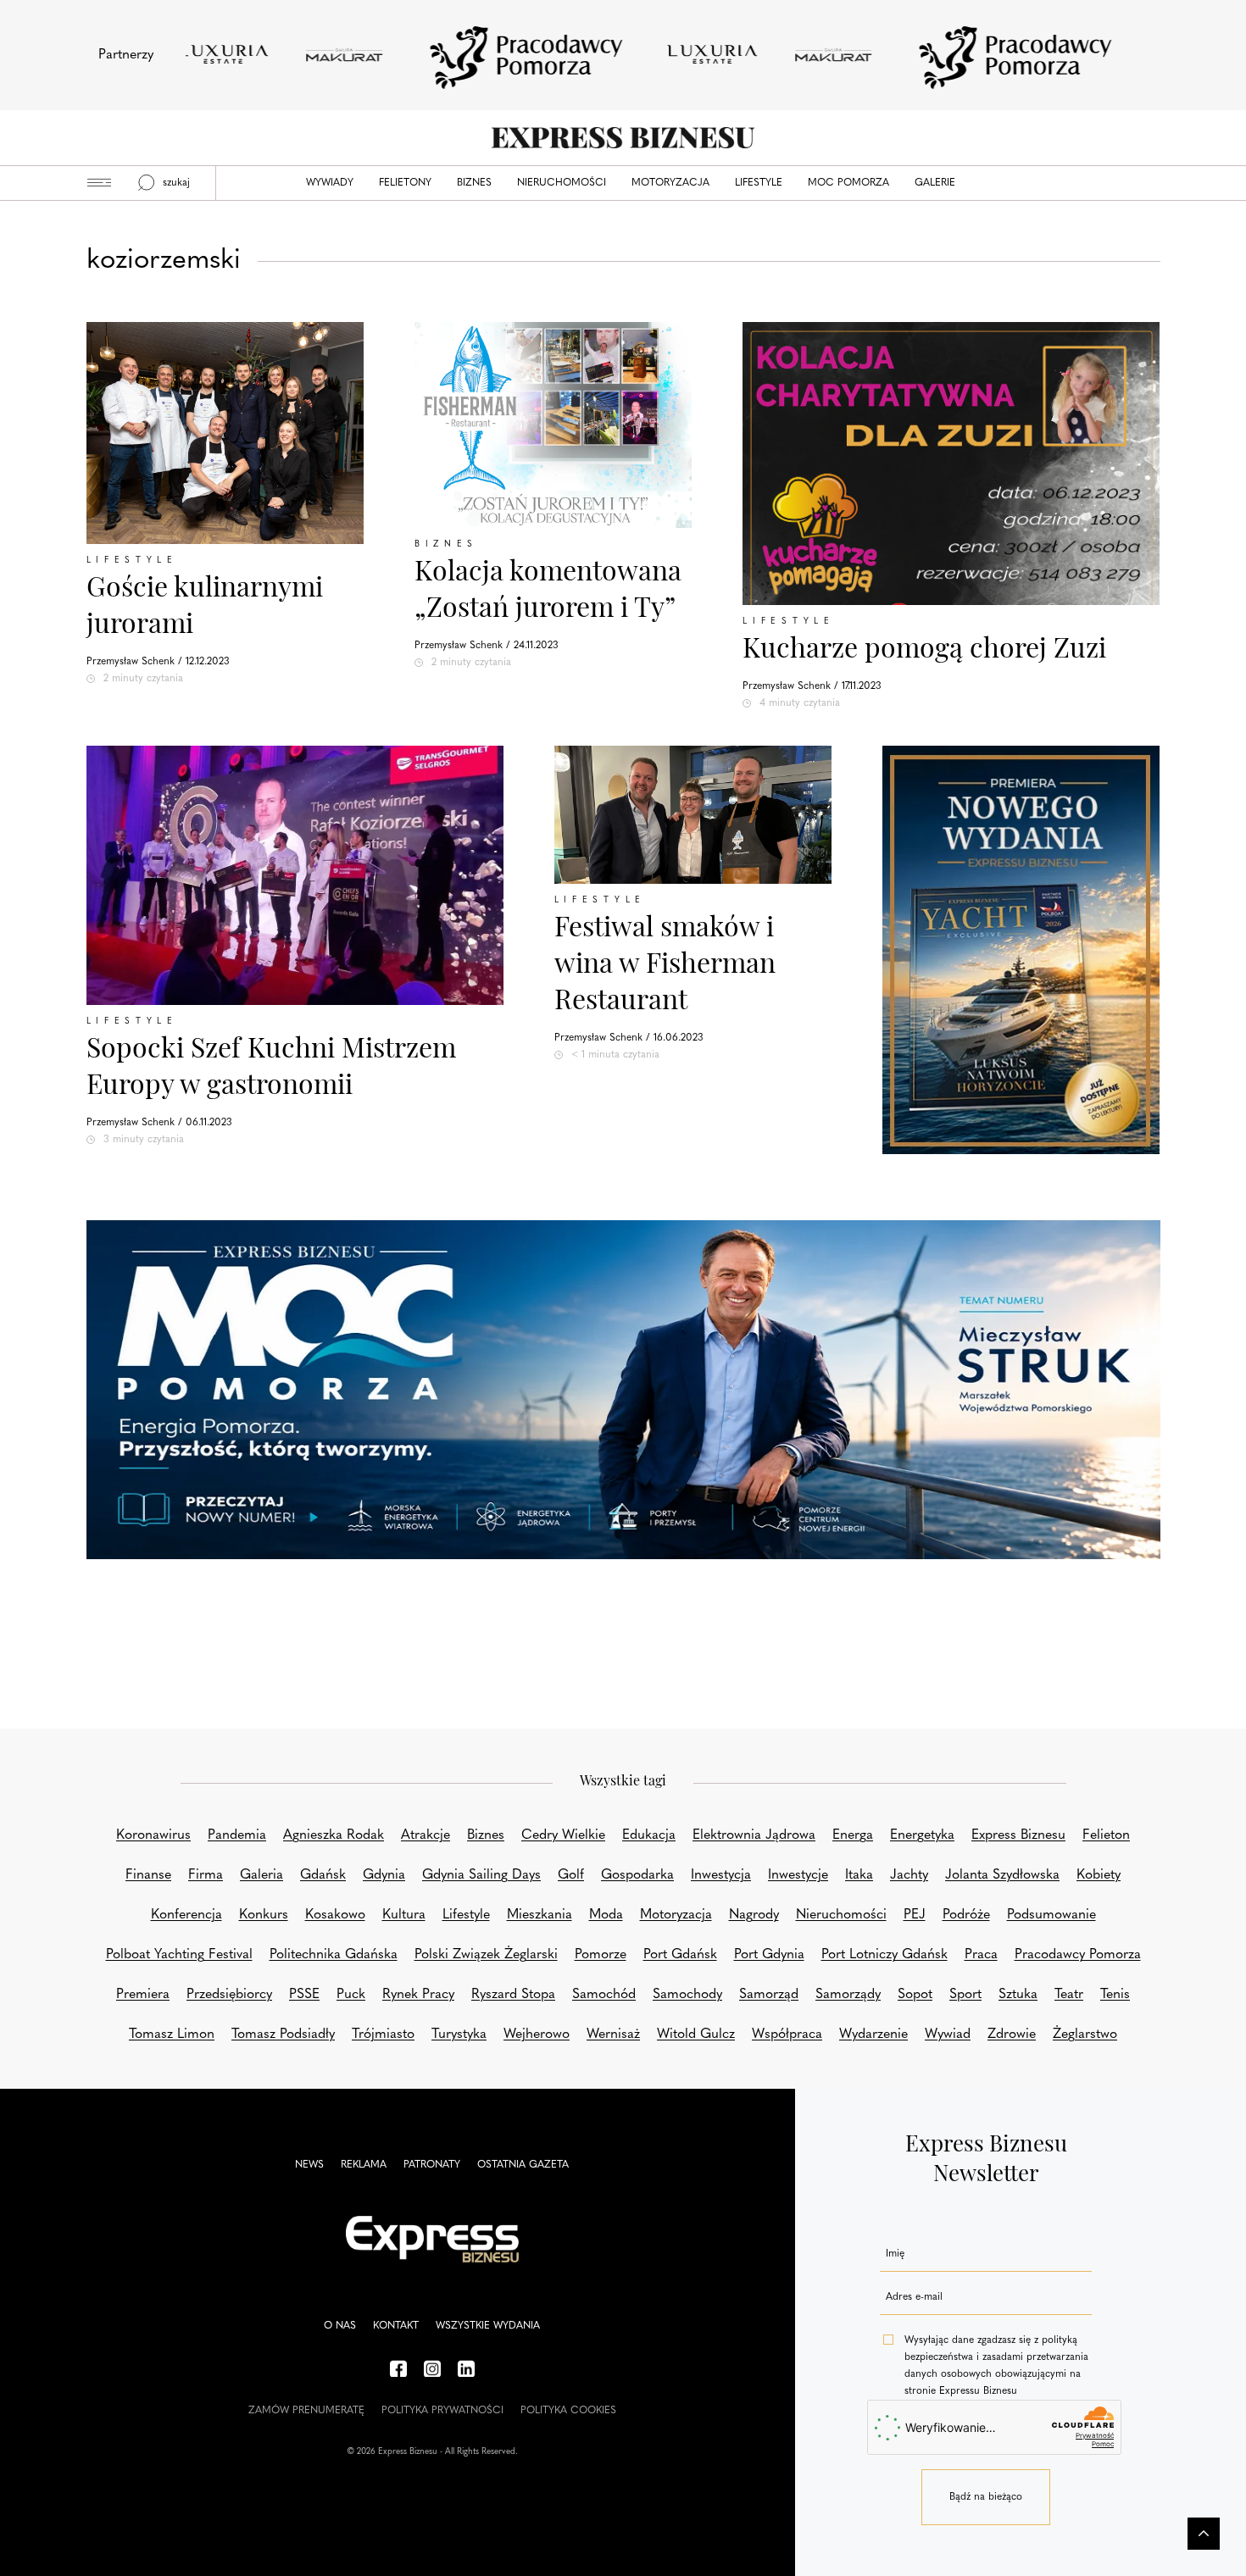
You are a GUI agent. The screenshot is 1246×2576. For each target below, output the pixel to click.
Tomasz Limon (172, 2035)
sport (965, 1995)
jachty (909, 1875)
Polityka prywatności (442, 2411)
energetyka (922, 1835)
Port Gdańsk (680, 1955)
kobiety (1099, 1875)
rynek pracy (418, 1995)
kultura (404, 1915)
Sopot (915, 1995)
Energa (853, 1835)
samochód (604, 1995)
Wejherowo (537, 2035)
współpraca (787, 2035)
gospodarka (637, 1875)
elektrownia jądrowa (754, 1835)
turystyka (459, 2035)
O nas (340, 2326)
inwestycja (721, 1875)
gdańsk (323, 1875)
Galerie (935, 183)
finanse (148, 1875)
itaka (859, 1875)
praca (981, 1955)
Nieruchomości (562, 183)
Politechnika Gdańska (334, 1955)
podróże (966, 1915)
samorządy (848, 1995)
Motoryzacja (670, 183)
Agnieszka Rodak (334, 1835)
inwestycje (798, 1875)
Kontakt (396, 2326)
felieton (1106, 1835)
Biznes (474, 183)
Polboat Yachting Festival (179, 1955)
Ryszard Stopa (513, 1995)
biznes (486, 1835)
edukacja (649, 1835)
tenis (1115, 1995)
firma (206, 1875)
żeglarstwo (1085, 2035)
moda (606, 1915)
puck (351, 1995)
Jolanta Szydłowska (1002, 1875)
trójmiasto (383, 2035)
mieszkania (540, 1915)
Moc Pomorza (848, 183)
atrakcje (426, 1835)
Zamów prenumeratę (306, 2411)
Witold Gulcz (696, 2035)
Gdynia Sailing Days (481, 1875)
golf (571, 1875)
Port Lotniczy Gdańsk (884, 1955)
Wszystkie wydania (488, 2326)
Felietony (405, 183)
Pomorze (601, 1955)
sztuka (1018, 1995)
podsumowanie (1051, 1915)
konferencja (186, 1915)
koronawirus (153, 1835)
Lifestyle (759, 183)
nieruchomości (841, 1915)
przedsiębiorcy (229, 1995)
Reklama (364, 2165)
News (309, 2165)
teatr (1069, 1995)
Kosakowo (335, 1915)
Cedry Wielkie (563, 1835)
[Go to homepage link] (623, 138)
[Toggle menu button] (99, 183)
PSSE (304, 1995)
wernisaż (613, 2035)
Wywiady (330, 183)
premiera (143, 1995)
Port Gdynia (769, 1955)
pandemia (237, 1835)
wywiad (948, 2035)
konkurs (264, 1915)
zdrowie (1012, 2035)
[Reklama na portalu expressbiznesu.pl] (623, 1390)
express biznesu (1018, 1835)
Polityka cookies (568, 2411)
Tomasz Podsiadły (283, 2035)
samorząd (769, 1995)
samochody (687, 1995)
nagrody (754, 1915)
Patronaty (432, 2165)
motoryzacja (676, 1915)
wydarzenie (873, 2035)
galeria (261, 1875)
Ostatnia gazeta (523, 2165)
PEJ (915, 1915)
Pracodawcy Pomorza (1078, 1955)
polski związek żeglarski (486, 1955)
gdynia (384, 1875)
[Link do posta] (553, 425)
